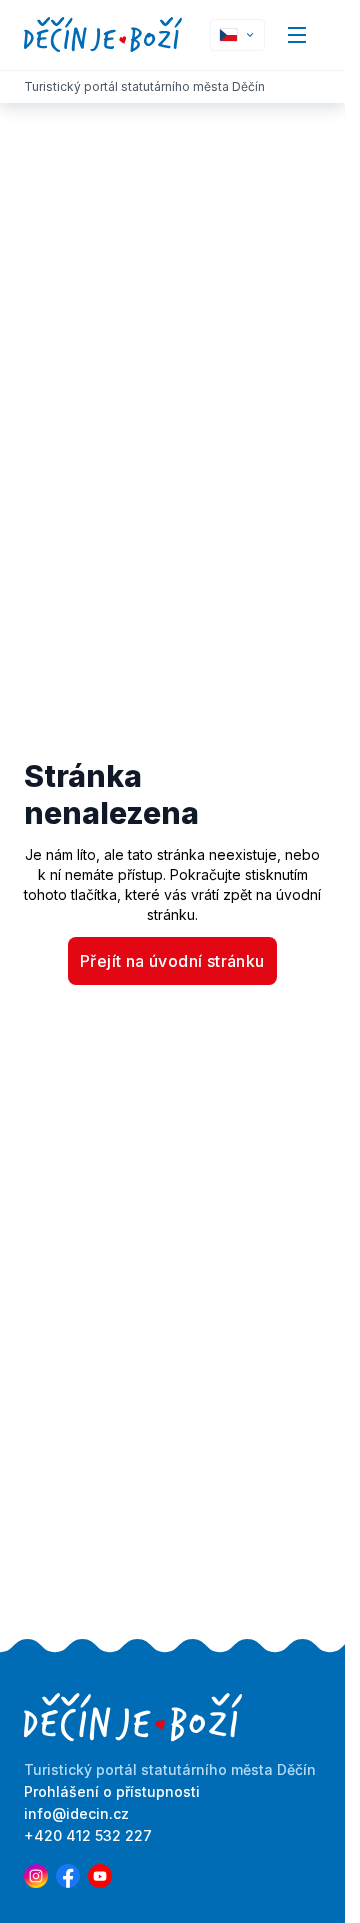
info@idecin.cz (76, 1813)
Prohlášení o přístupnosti (112, 1791)
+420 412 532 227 (88, 1835)
